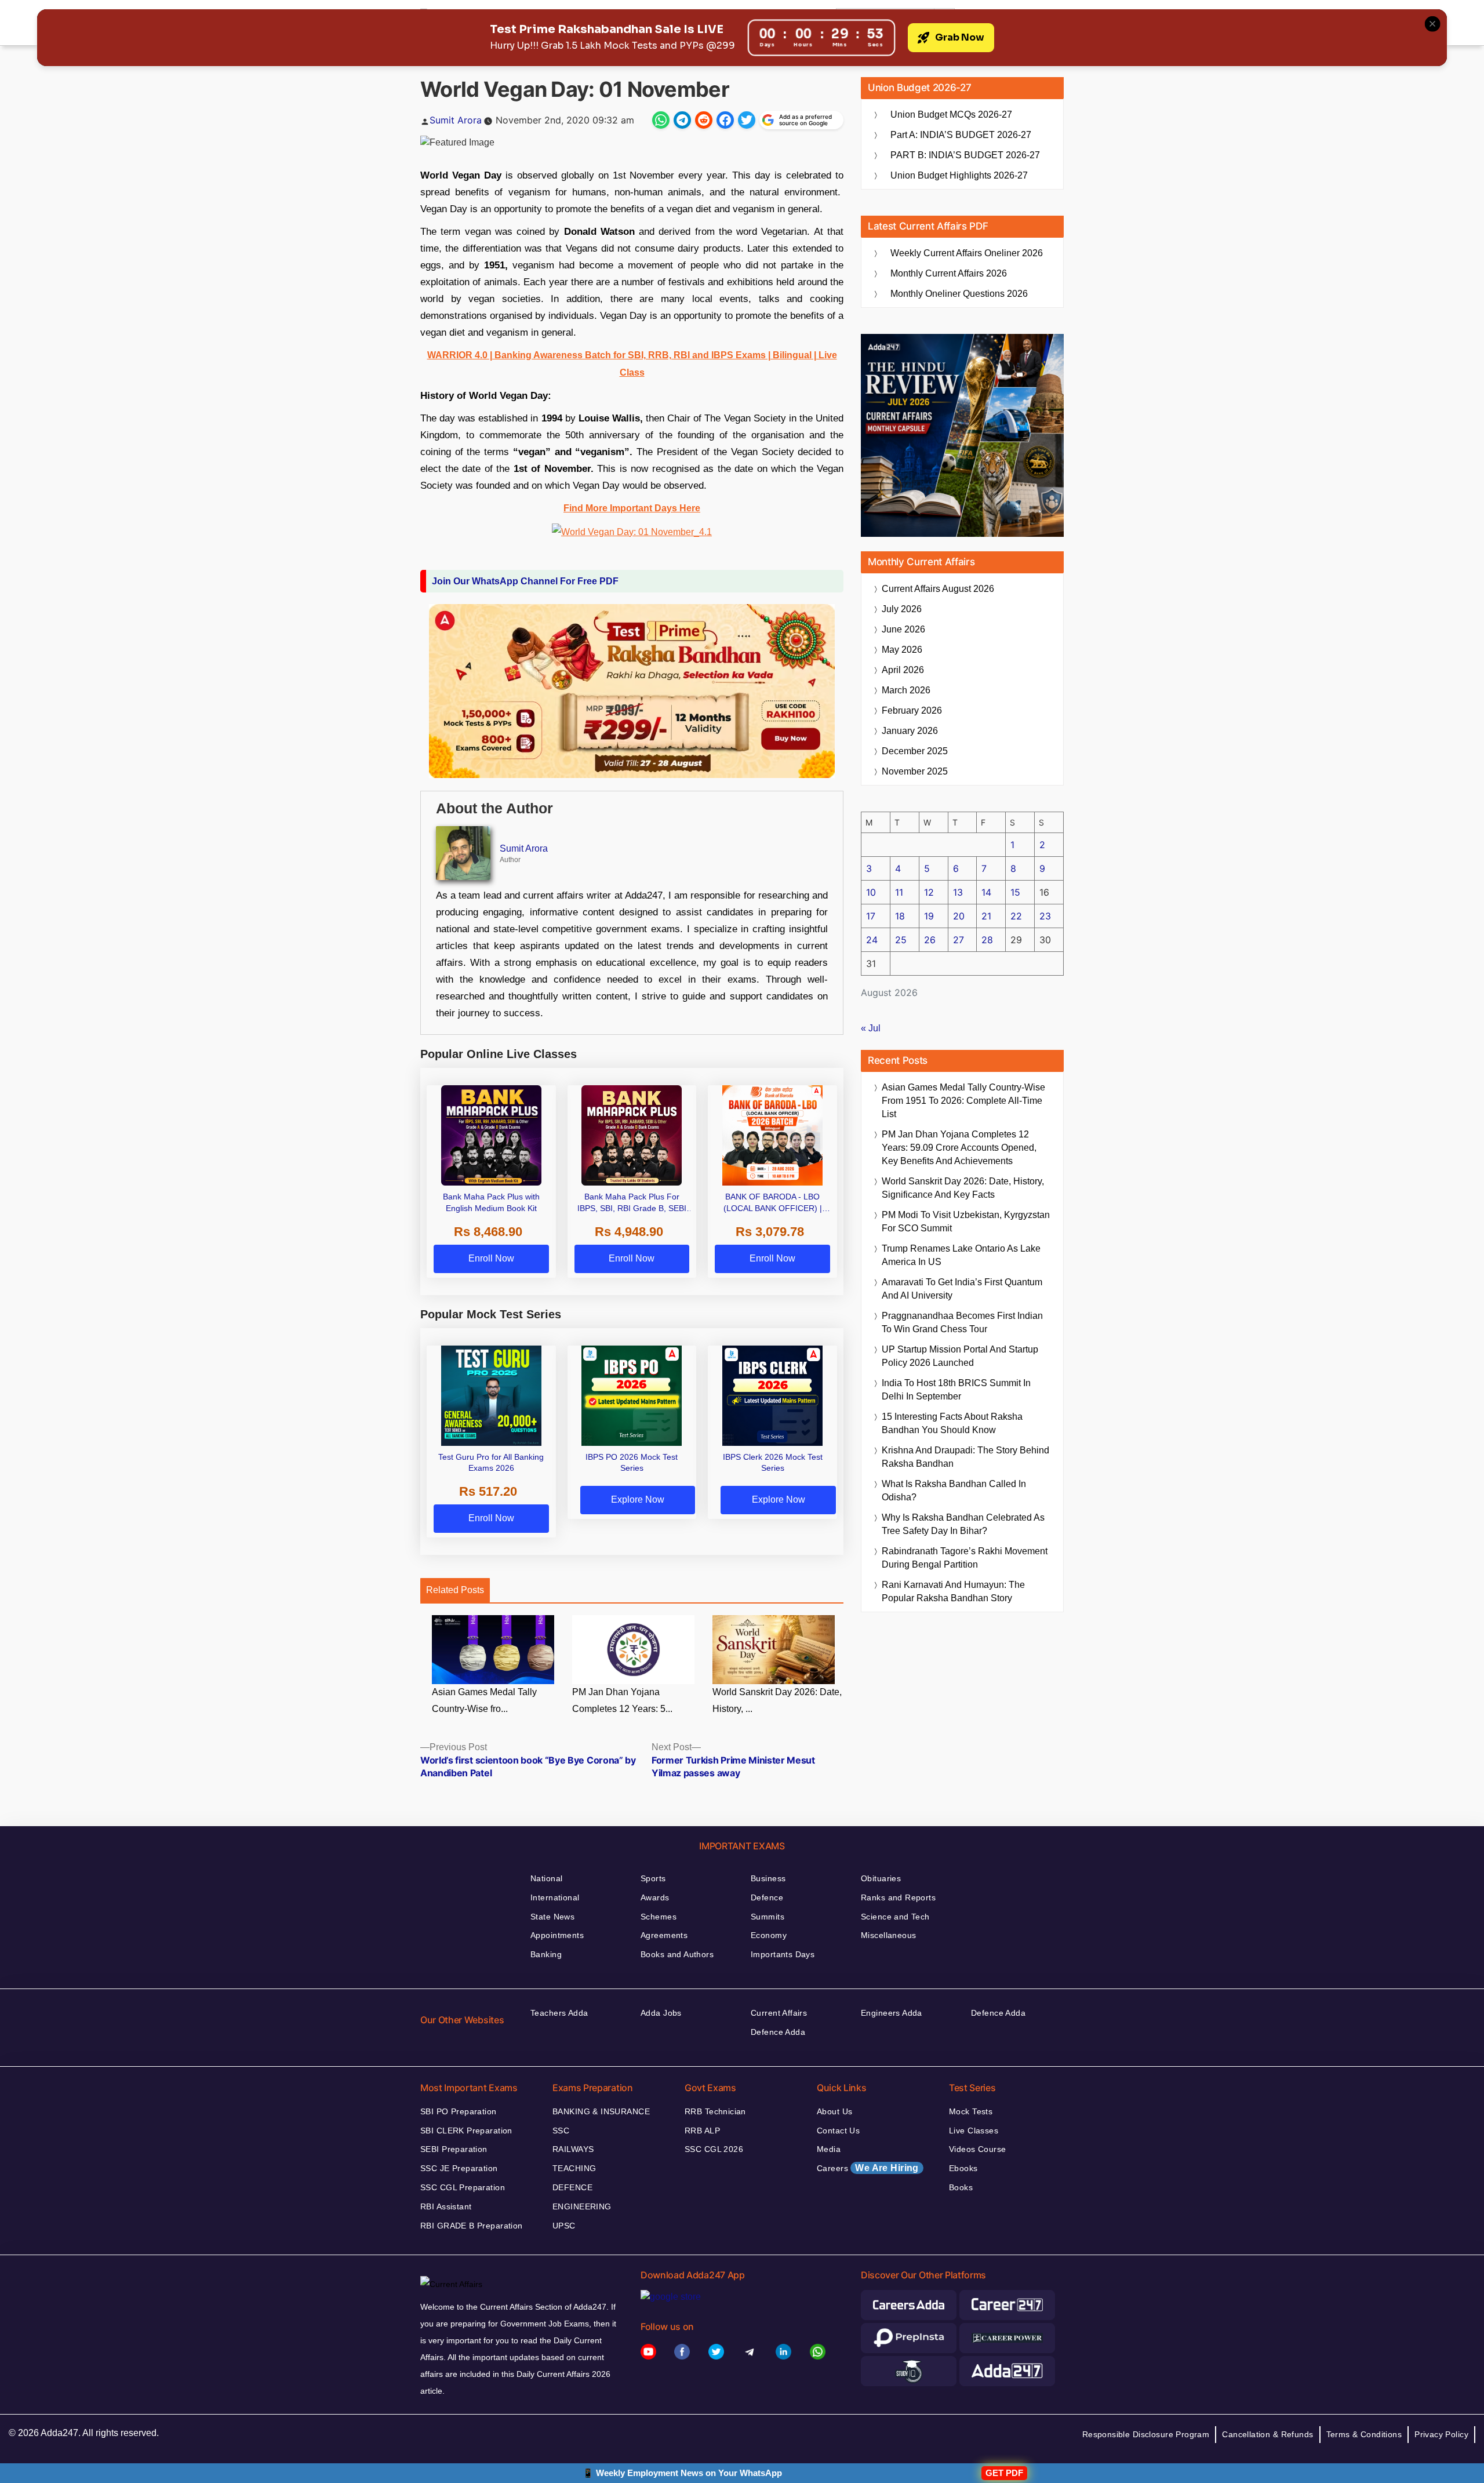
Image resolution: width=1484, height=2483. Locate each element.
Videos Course (977, 2149)
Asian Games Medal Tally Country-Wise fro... (484, 1700)
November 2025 (915, 771)
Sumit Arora (456, 120)
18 (900, 916)
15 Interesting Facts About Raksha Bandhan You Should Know (952, 1423)
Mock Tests (971, 2111)
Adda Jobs (661, 2013)
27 (959, 940)
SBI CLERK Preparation (466, 2131)
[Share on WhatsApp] (661, 120)
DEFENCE (572, 2187)
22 (1016, 916)
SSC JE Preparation (459, 2168)
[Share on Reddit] (704, 120)
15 (1015, 892)
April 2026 (903, 670)
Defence (767, 1897)
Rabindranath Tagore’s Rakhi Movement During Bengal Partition (965, 1558)
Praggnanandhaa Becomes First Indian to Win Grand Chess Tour (962, 1322)
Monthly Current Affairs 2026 (949, 273)
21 (986, 916)
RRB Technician (715, 2111)
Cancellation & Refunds (1267, 2434)
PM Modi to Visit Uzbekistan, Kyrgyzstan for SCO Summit (966, 1221)
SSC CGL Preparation (463, 2187)
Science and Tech (895, 1917)
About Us (834, 2111)
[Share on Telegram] (682, 120)
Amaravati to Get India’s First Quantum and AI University (962, 1289)
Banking (546, 1954)
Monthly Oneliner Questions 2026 (959, 294)
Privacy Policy (1441, 2434)
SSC (561, 2131)
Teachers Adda (559, 2013)
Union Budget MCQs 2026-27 (951, 114)
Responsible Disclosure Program (1146, 2434)
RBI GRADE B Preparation (472, 2226)
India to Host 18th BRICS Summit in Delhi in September (956, 1390)
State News (552, 1917)
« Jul (871, 1028)
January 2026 (910, 731)
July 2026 (902, 609)
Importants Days (783, 1954)
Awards (655, 1897)
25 (901, 940)
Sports (653, 1878)
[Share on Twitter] (747, 120)
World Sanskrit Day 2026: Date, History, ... (777, 1700)
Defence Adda (778, 2032)
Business (768, 1878)
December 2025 (915, 751)
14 (986, 892)
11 (899, 892)
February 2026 (912, 710)
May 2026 (902, 650)
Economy (769, 1935)
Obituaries (881, 1878)
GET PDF (1004, 2473)
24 (872, 940)
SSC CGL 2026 (714, 2149)
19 (929, 916)
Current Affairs (779, 2013)
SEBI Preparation (454, 2149)
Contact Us (838, 2131)
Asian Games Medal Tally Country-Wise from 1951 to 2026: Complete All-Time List (963, 1101)
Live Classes (974, 2131)
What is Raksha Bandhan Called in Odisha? (954, 1490)
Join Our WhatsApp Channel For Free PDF (525, 581)
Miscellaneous (888, 1935)
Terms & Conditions (1364, 2434)
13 (958, 892)
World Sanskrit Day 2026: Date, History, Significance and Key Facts (963, 1188)
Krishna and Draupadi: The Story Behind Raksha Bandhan (965, 1457)
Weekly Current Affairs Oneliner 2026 (967, 253)
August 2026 (938, 589)
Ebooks (963, 2168)
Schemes (659, 1917)
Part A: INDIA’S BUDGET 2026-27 (961, 135)
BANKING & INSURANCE (601, 2111)
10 (871, 892)
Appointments (557, 1935)
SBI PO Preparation (459, 2111)
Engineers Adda (892, 2013)
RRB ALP (702, 2131)
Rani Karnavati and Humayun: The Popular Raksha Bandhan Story (953, 1591)
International (555, 1897)
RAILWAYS (573, 2149)
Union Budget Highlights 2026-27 (959, 175)
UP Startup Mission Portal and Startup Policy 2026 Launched (960, 1356)
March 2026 (906, 690)
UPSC (564, 2226)
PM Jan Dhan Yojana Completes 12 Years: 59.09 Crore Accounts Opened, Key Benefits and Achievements (959, 1148)
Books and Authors (677, 1954)
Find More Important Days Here (632, 508)
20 (959, 916)
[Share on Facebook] (725, 120)
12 (929, 892)
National (546, 1878)
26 (930, 940)
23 (1045, 916)
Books (961, 2187)
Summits (768, 1917)
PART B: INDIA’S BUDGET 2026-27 (965, 155)
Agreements (664, 1935)
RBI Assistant (446, 2206)
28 (987, 940)
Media (829, 2149)
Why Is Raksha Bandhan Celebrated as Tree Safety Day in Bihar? (963, 1524)
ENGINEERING (582, 2206)
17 (871, 916)
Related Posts (455, 1590)
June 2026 (903, 629)
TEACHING (574, 2168)
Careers (868, 2168)
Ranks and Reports (898, 1897)
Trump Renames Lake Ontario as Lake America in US (961, 1255)
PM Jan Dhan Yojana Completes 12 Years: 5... (622, 1700)
